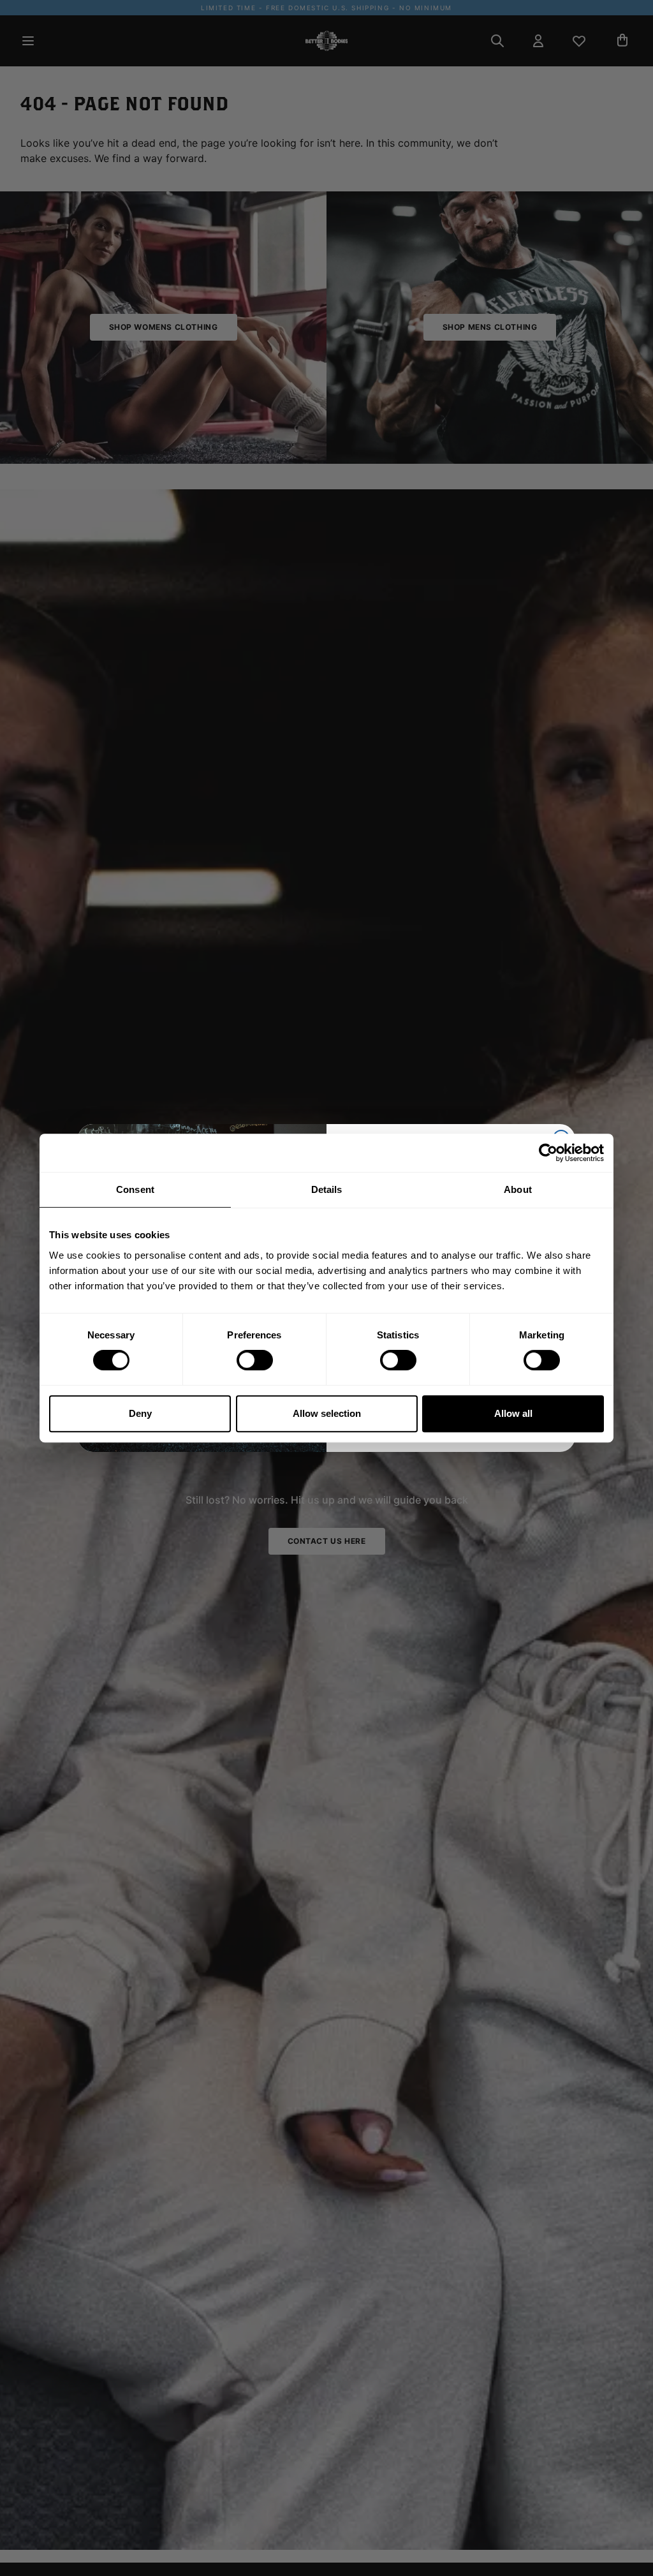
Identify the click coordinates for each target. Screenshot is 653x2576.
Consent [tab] (135, 1189)
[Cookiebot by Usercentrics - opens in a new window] (548, 1153)
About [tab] (518, 1189)
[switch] (255, 1360)
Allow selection (327, 1413)
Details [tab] (327, 1189)
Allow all (513, 1413)
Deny (140, 1413)
